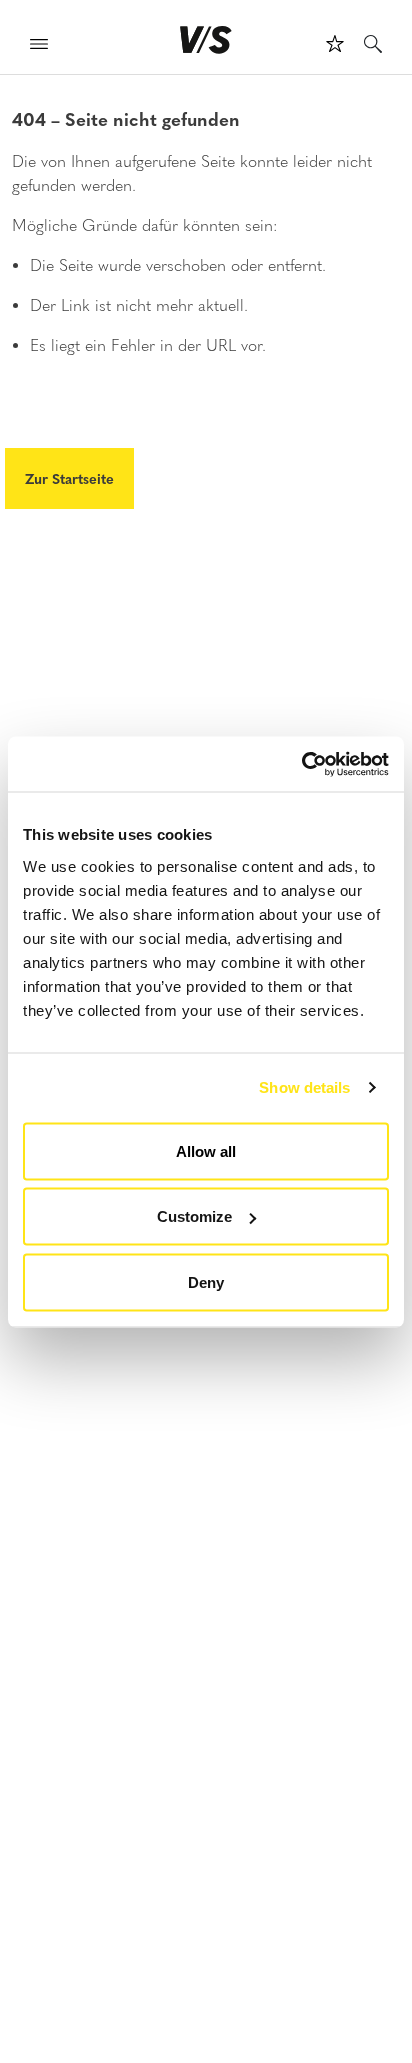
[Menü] (39, 46)
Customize (194, 1216)
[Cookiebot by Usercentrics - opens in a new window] (301, 764)
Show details (304, 1087)
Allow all (206, 1150)
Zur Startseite (69, 478)
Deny (206, 1281)
